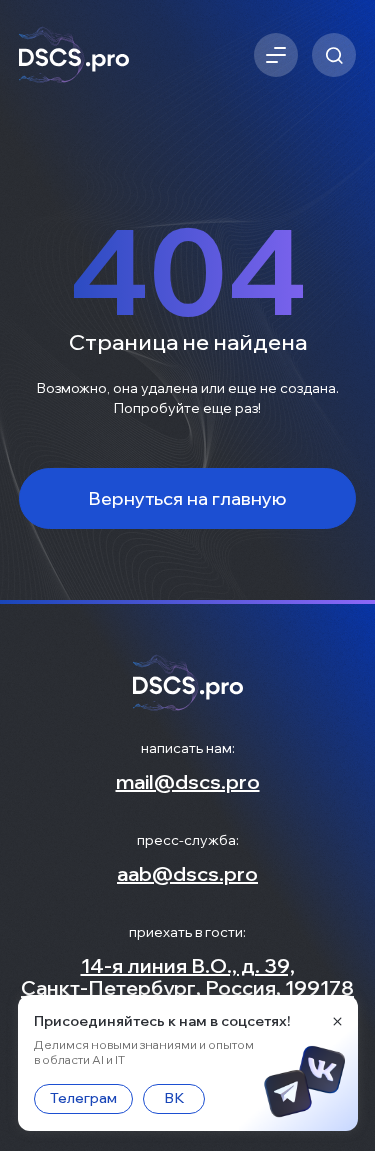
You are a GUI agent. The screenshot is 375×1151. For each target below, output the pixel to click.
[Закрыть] (337, 1021)
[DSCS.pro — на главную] (74, 55)
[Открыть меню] (276, 55)
